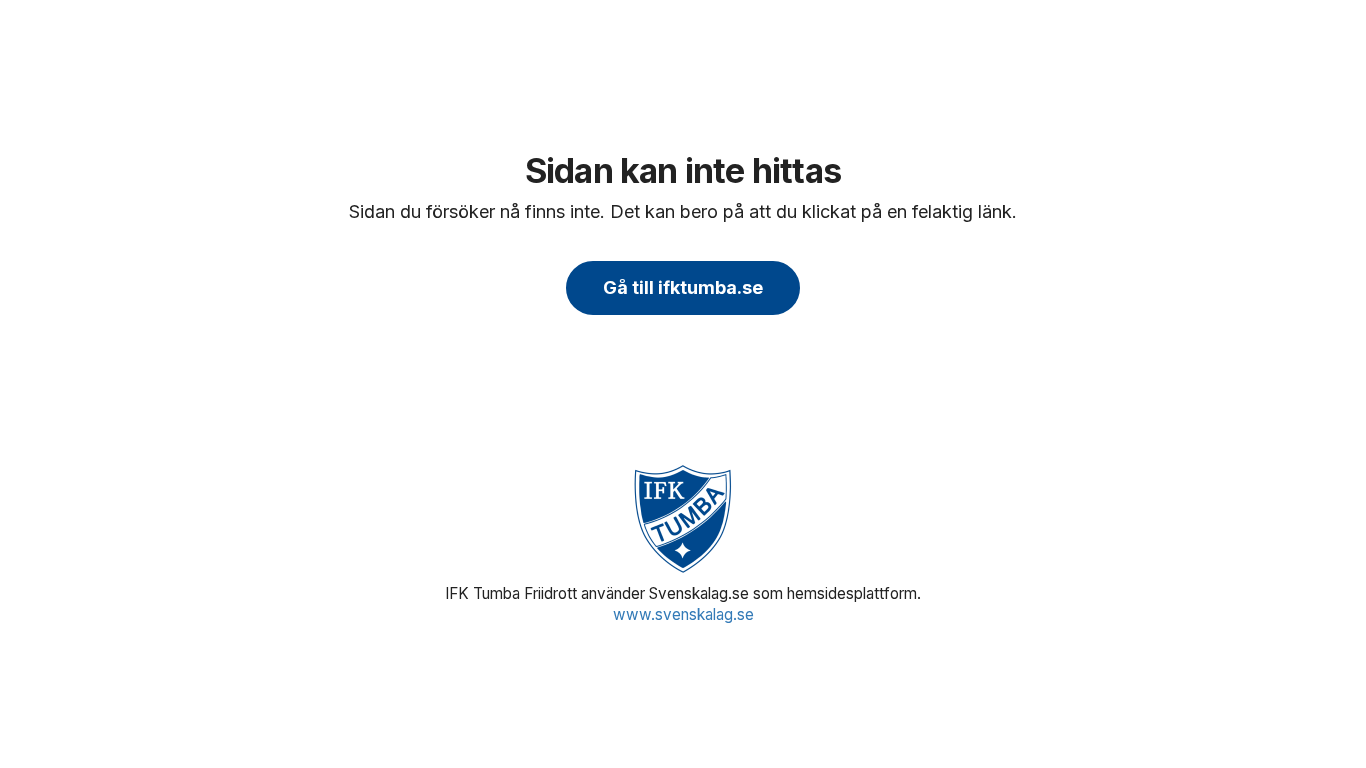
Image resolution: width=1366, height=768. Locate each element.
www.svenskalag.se (683, 614)
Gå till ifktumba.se (683, 287)
